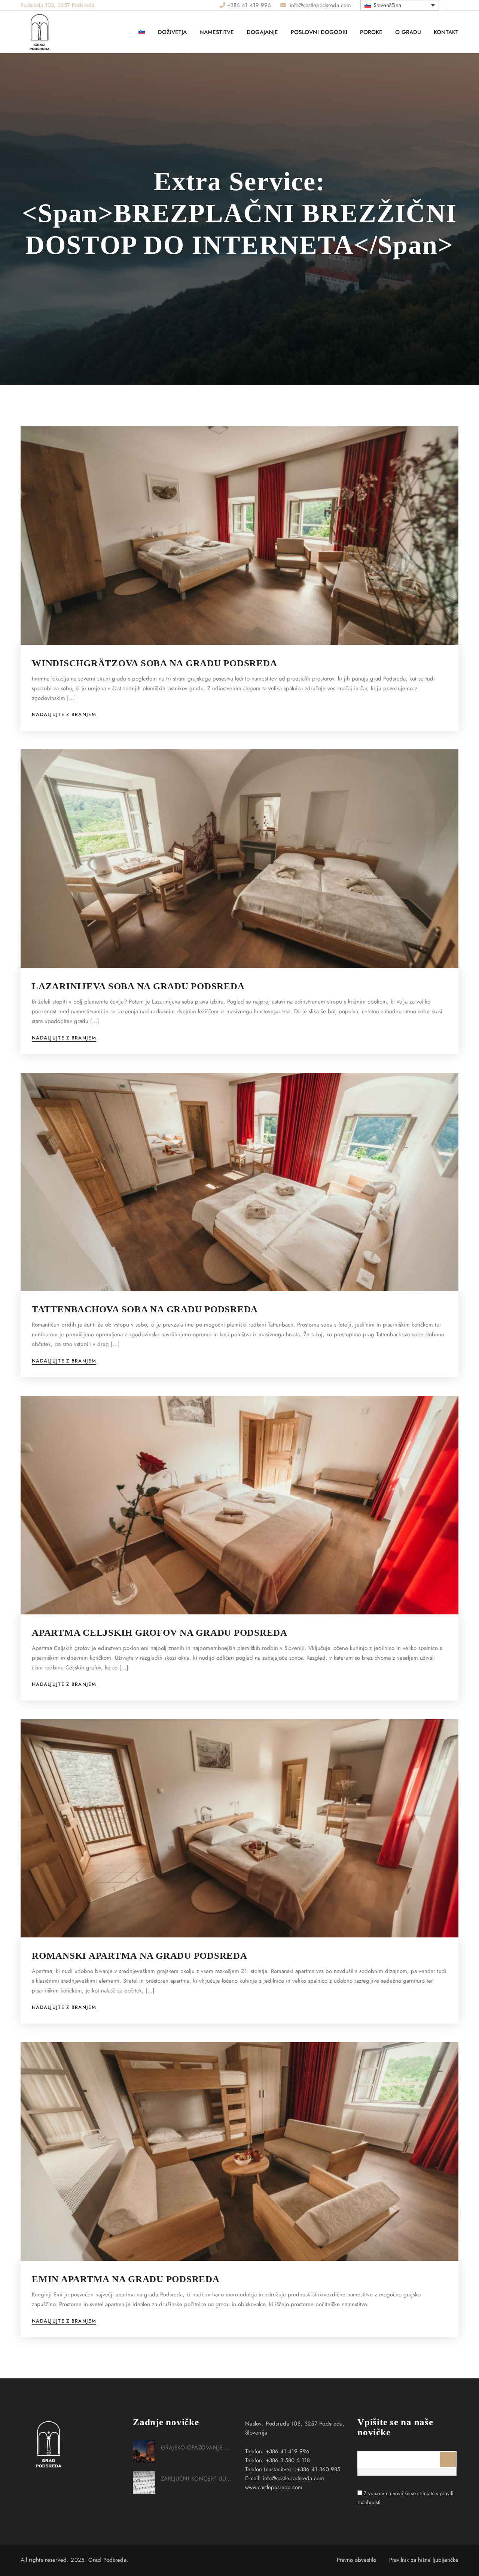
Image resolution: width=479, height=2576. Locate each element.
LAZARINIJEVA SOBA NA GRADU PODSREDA (138, 986)
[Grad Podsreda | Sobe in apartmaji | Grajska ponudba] (58, 51)
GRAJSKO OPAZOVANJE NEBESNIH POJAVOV (197, 2448)
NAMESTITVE (217, 32)
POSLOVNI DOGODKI (319, 32)
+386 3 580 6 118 (288, 2460)
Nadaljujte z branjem (64, 715)
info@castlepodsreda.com (319, 5)
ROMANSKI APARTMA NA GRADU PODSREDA (140, 1956)
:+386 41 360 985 (318, 2469)
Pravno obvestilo (356, 2560)
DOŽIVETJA (172, 32)
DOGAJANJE (262, 32)
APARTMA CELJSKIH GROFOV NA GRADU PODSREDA (160, 1633)
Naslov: (254, 2424)
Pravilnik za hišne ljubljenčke (424, 2560)
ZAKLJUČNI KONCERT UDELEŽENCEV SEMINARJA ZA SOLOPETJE (197, 2479)
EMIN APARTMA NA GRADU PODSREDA (126, 2279)
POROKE (371, 32)
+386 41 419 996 (249, 5)
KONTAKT (446, 32)
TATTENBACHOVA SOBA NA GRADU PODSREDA (145, 1309)
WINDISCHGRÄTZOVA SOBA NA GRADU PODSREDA (154, 663)
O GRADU (408, 32)
